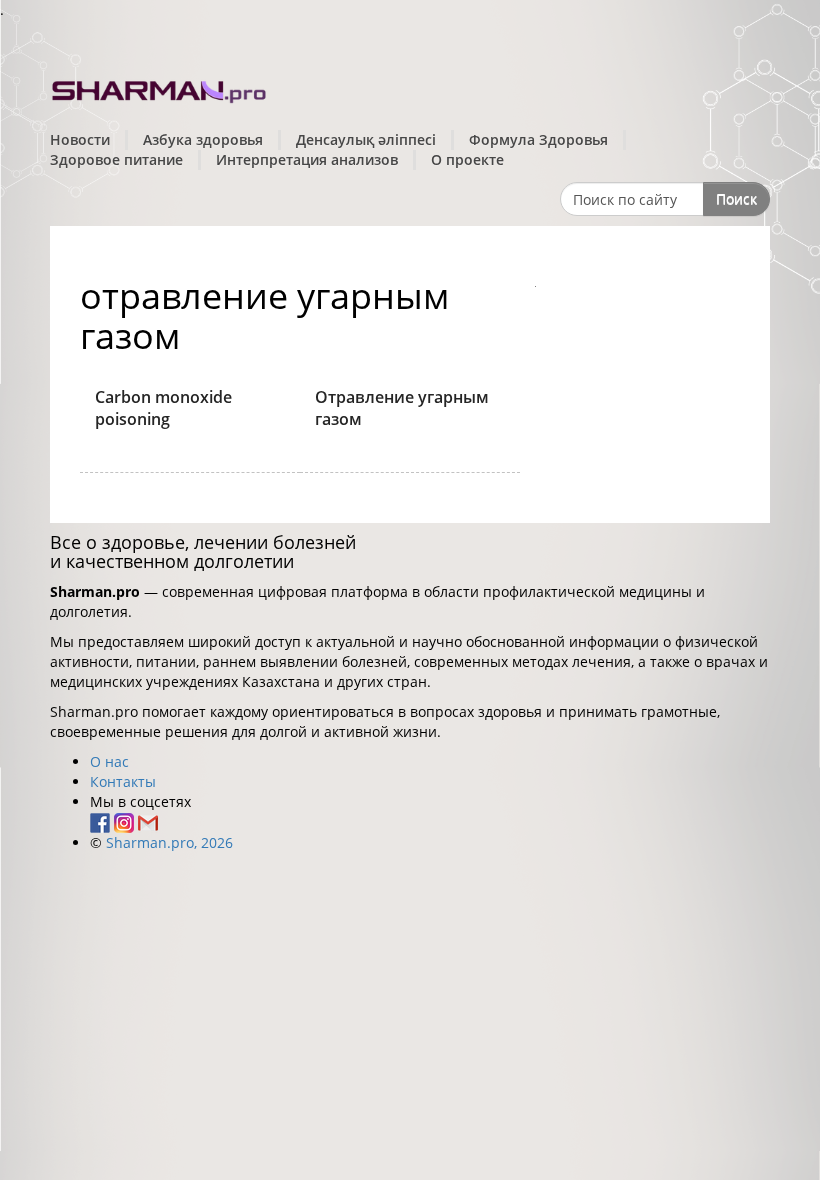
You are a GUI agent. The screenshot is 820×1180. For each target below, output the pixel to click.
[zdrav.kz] (160, 88)
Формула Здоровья (538, 139)
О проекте (467, 159)
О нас (109, 761)
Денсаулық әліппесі (366, 139)
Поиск (736, 198)
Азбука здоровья (203, 139)
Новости (80, 139)
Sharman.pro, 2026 (169, 842)
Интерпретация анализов (307, 159)
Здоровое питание (116, 159)
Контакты (123, 781)
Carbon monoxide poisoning (163, 408)
